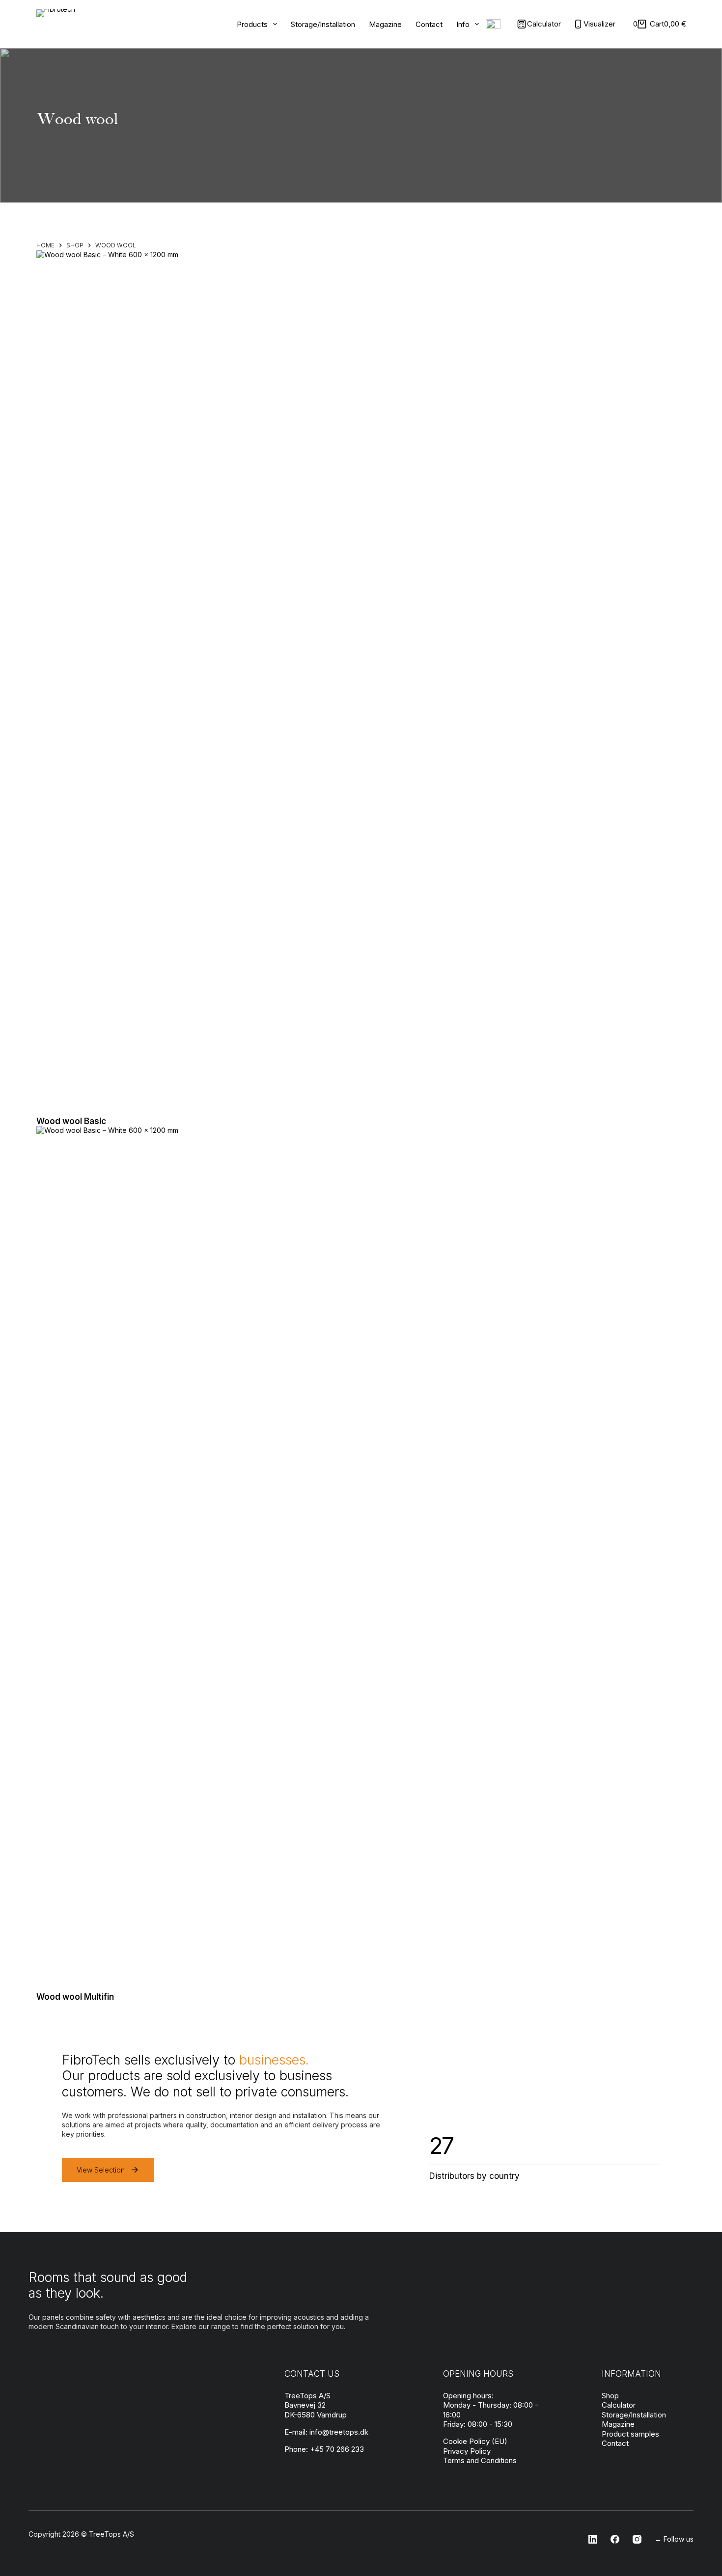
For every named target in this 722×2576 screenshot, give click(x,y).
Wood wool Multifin (75, 1997)
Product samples (630, 2434)
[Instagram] (634, 2539)
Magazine (385, 24)
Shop (610, 2396)
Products (252, 24)
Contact (429, 24)
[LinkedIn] (590, 2539)
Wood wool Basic (71, 1121)
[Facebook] (612, 2539)
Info (463, 24)
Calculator (619, 2405)
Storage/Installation (323, 24)
